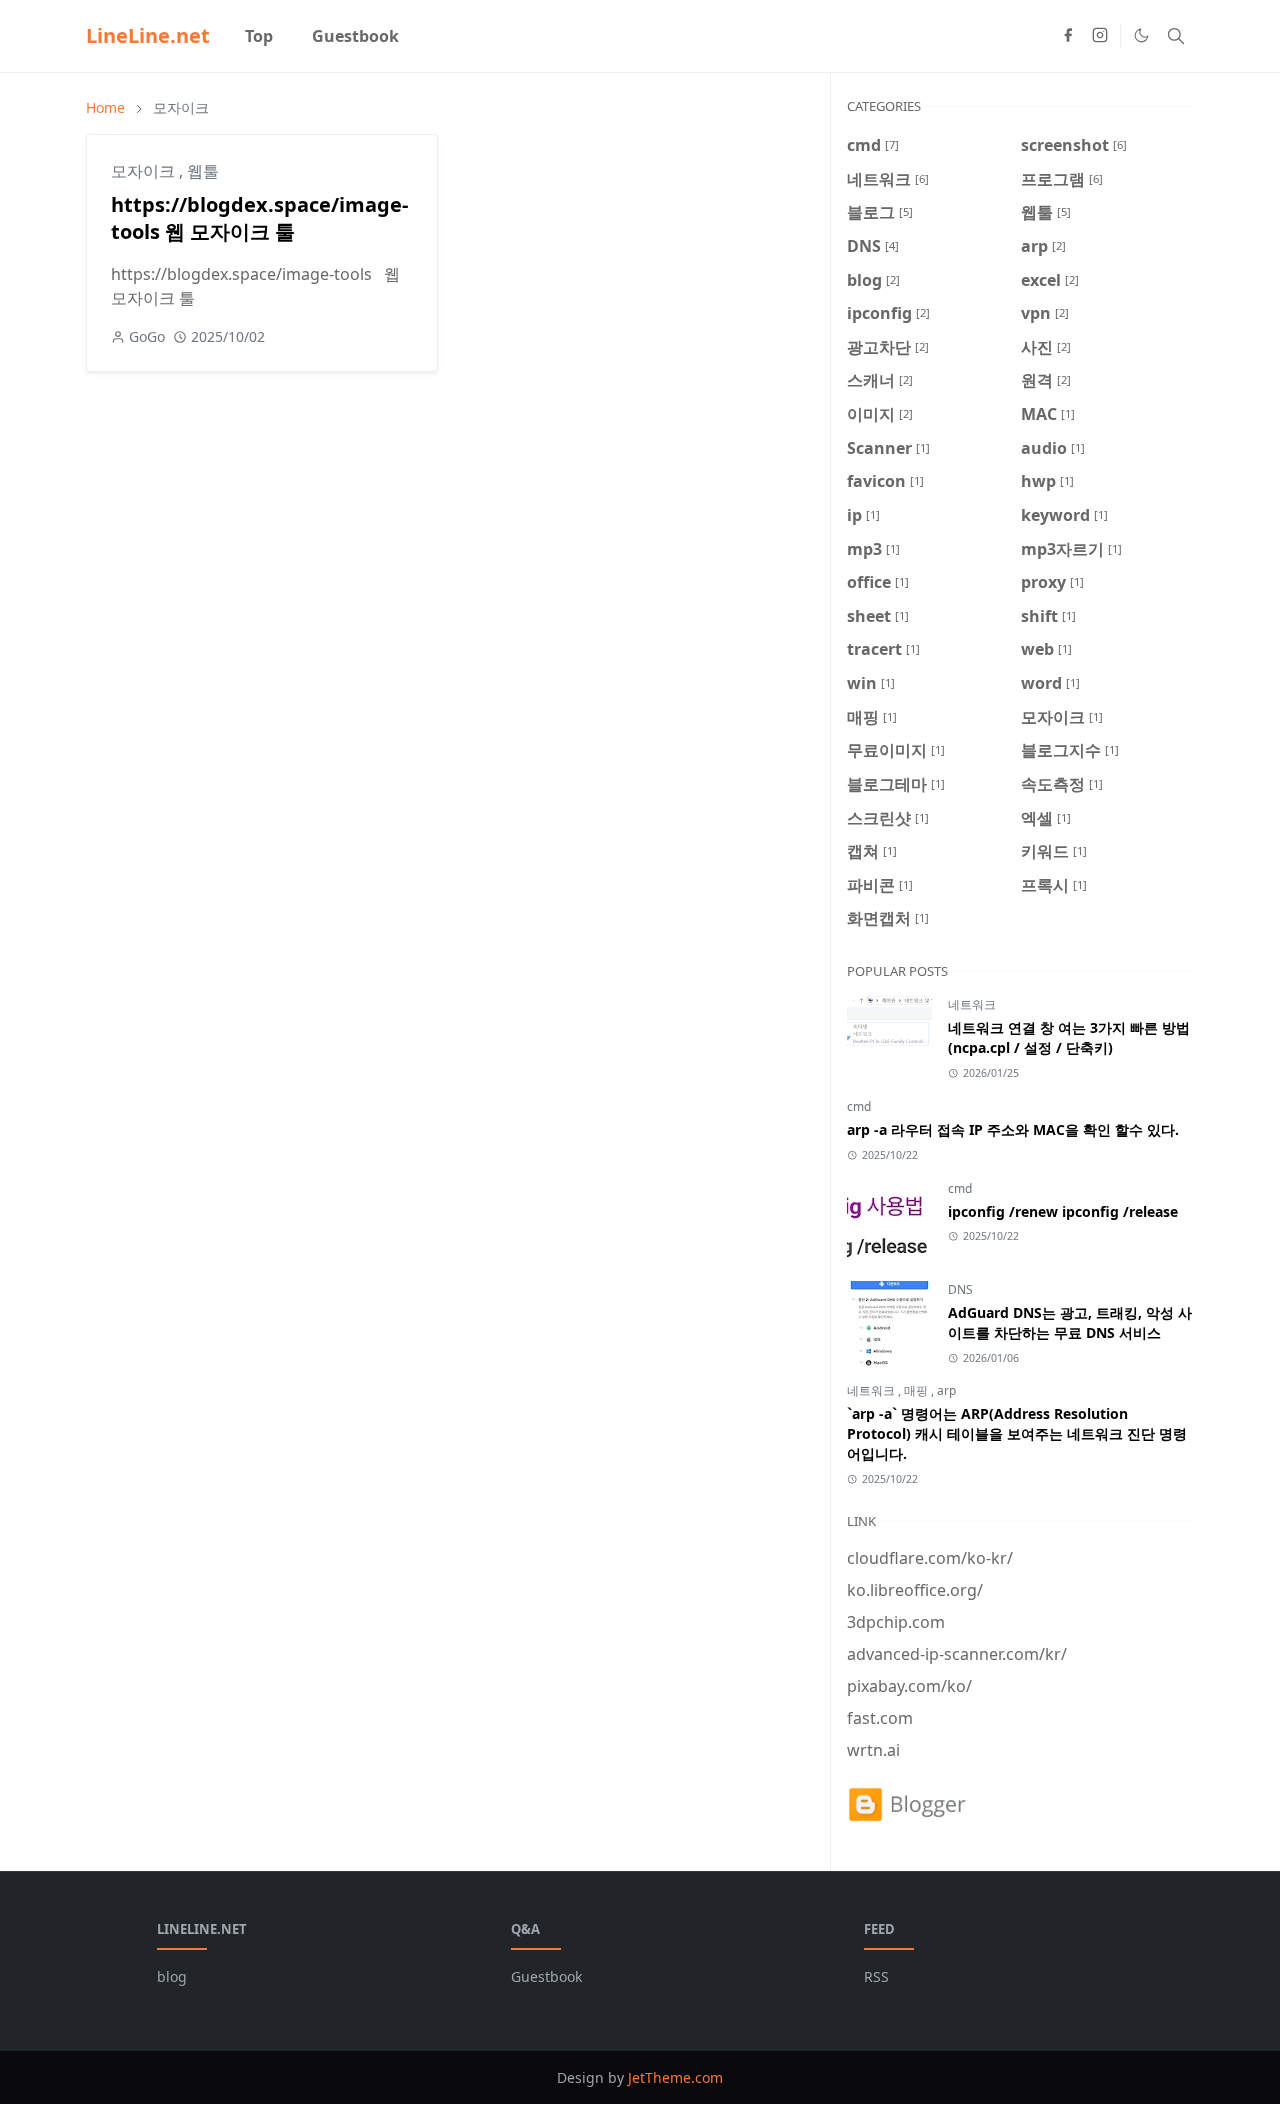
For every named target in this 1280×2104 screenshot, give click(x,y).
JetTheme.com (675, 2077)
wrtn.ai (873, 1750)
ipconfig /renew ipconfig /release (1063, 1211)
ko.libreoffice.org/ (915, 1590)
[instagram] (1100, 36)
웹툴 (203, 171)
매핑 (917, 1390)
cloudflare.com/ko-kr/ (930, 1558)
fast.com (880, 1718)
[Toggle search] (1176, 36)
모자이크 (145, 171)
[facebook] (1068, 36)
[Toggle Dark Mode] (1141, 35)
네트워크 (972, 1004)
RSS (876, 1976)
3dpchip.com (896, 1622)
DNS (960, 1289)
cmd (859, 1106)
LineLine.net (148, 35)
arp (946, 1390)
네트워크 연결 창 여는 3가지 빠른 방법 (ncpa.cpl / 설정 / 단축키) (1069, 1037)
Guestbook (546, 1976)
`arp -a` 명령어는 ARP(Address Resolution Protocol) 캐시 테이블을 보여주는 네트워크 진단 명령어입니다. (1017, 1433)
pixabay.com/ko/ (909, 1686)
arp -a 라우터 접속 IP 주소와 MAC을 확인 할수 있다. (1013, 1129)
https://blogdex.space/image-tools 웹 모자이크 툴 (259, 218)
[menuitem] (259, 36)
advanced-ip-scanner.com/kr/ (957, 1654)
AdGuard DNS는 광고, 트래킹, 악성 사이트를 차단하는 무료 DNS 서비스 (1070, 1322)
